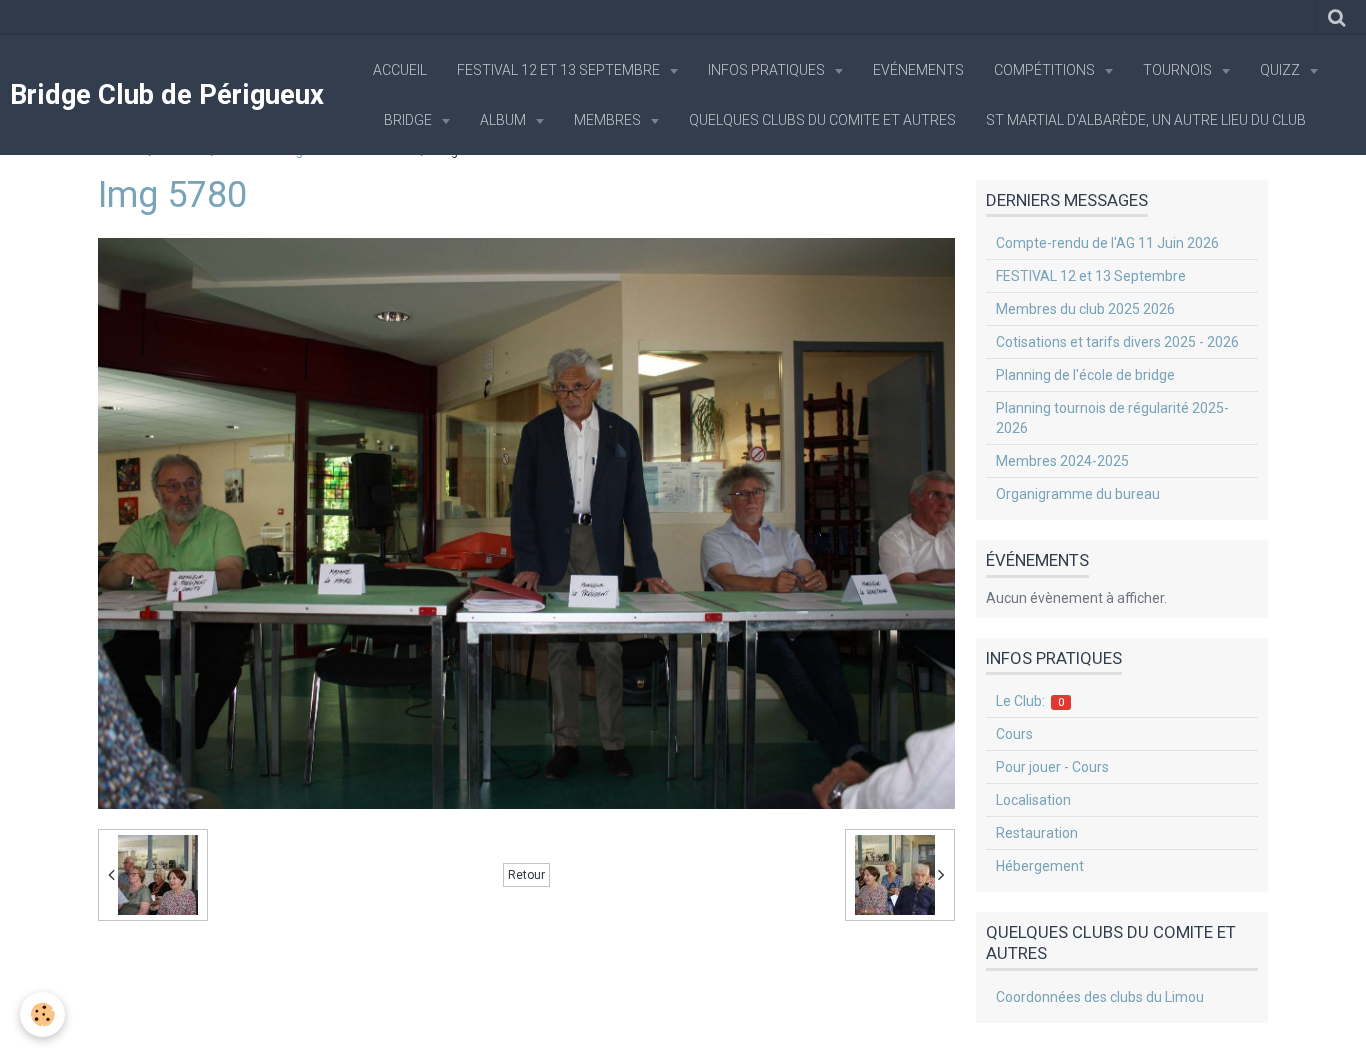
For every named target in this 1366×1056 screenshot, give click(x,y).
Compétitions (1046, 70)
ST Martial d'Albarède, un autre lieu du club (1146, 120)
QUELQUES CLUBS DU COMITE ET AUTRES (822, 120)
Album (504, 120)
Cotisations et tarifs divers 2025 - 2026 (1117, 342)
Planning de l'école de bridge (1085, 375)
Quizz (1281, 70)
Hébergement (1040, 866)
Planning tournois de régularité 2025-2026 (1112, 418)
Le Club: (1030, 701)
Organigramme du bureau (1078, 494)
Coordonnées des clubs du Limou (1100, 997)
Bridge (409, 120)
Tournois (1179, 70)
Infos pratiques (768, 70)
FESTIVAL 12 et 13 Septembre (560, 70)
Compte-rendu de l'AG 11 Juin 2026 (1107, 243)
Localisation (1033, 800)
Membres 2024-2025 (1062, 461)
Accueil (400, 70)
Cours (1014, 734)
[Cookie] (42, 1014)
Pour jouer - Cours (1052, 767)
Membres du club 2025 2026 (1085, 309)
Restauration (1037, 833)
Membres (609, 120)
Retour (526, 875)
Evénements (918, 70)
